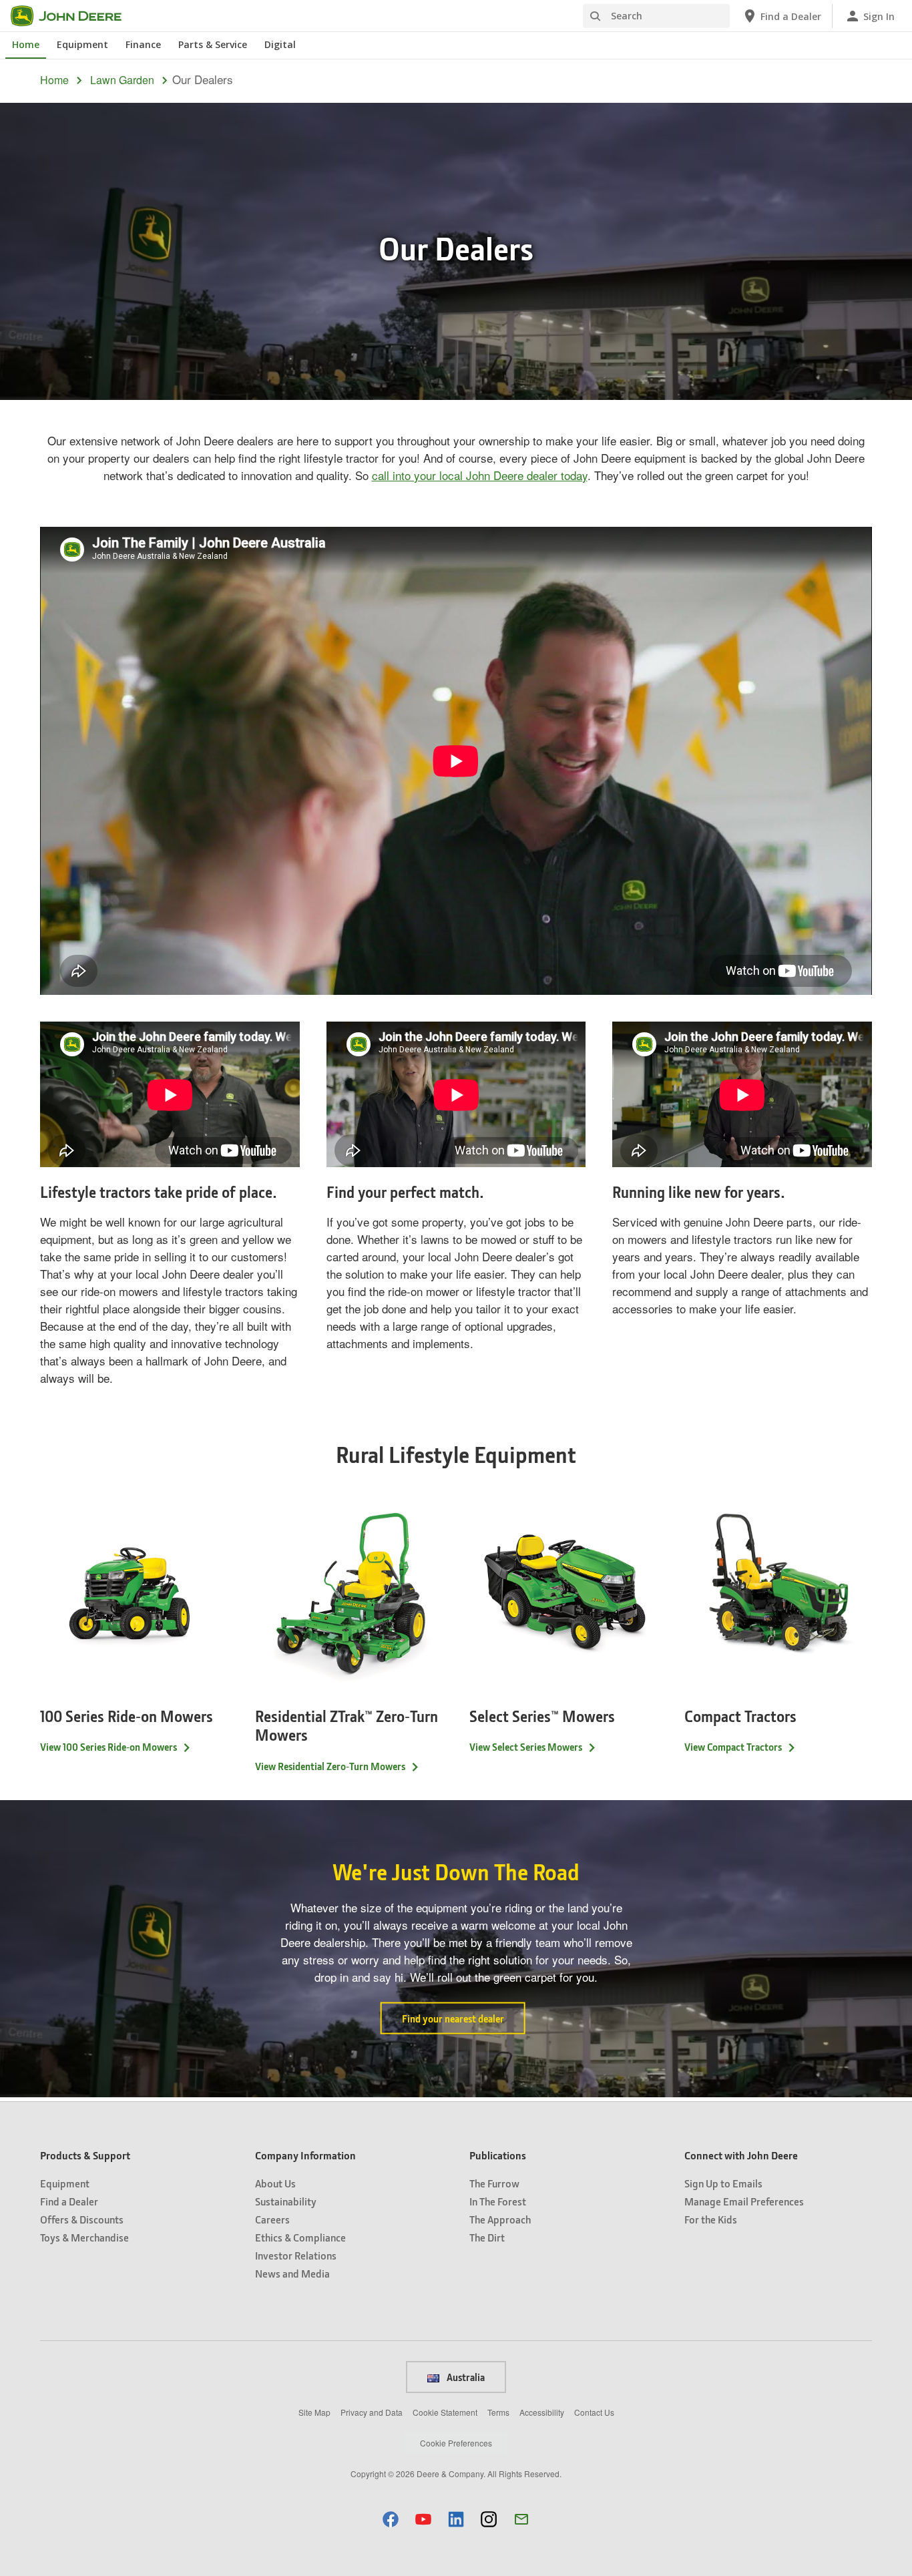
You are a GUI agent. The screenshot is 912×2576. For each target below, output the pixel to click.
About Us (275, 2183)
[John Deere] (74, 16)
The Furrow (494, 2183)
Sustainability (286, 2201)
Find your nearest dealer (453, 2018)
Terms (498, 2412)
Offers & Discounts (82, 2219)
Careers (272, 2219)
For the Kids (711, 2219)
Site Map (314, 2412)
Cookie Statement (445, 2412)
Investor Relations (296, 2255)
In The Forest (498, 2201)
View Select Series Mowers (526, 1747)
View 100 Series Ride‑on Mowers (108, 1747)
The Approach (500, 2219)
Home (26, 44)
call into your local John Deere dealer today (480, 475)
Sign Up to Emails (723, 2183)
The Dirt (487, 2237)
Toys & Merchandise (84, 2237)
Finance (143, 44)
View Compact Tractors (733, 1747)
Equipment (82, 44)
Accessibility (542, 2412)
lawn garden (122, 80)
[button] (391, 2519)
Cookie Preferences (456, 2443)
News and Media (292, 2273)
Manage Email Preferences (744, 2201)
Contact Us (594, 2412)
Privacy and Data (372, 2412)
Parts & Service (213, 44)
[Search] (595, 16)
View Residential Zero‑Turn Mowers (330, 1766)
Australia (465, 2377)
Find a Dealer (69, 2201)
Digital (280, 44)
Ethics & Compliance (300, 2237)
